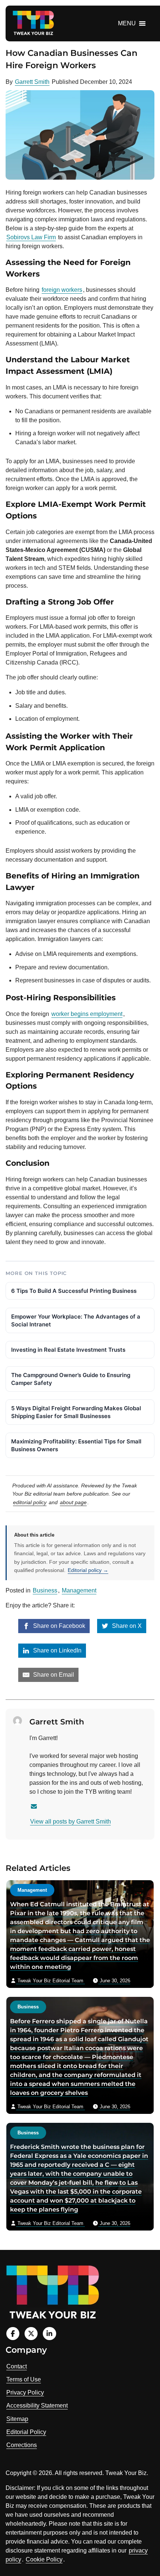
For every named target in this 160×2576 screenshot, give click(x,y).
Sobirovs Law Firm (31, 237)
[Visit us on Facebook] (13, 2334)
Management (79, 1590)
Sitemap (17, 2419)
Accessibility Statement (37, 2405)
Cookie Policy (44, 2559)
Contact (17, 2366)
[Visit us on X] (31, 2334)
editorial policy (30, 1502)
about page (73, 1502)
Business (45, 1590)
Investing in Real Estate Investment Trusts (68, 1350)
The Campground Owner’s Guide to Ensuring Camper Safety (71, 1379)
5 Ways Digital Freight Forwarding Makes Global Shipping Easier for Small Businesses (76, 1412)
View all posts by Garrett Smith (71, 1821)
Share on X (126, 1626)
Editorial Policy (26, 2432)
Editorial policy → (88, 1570)
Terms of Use (24, 2379)
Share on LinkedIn (57, 1650)
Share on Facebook (58, 1626)
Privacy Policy (25, 2392)
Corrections (22, 2445)
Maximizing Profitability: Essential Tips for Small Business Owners (76, 1445)
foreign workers (62, 290)
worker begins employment (87, 1014)
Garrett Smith (32, 82)
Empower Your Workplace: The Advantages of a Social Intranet (76, 1320)
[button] (127, 23)
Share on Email (53, 1675)
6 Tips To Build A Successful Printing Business (74, 1291)
